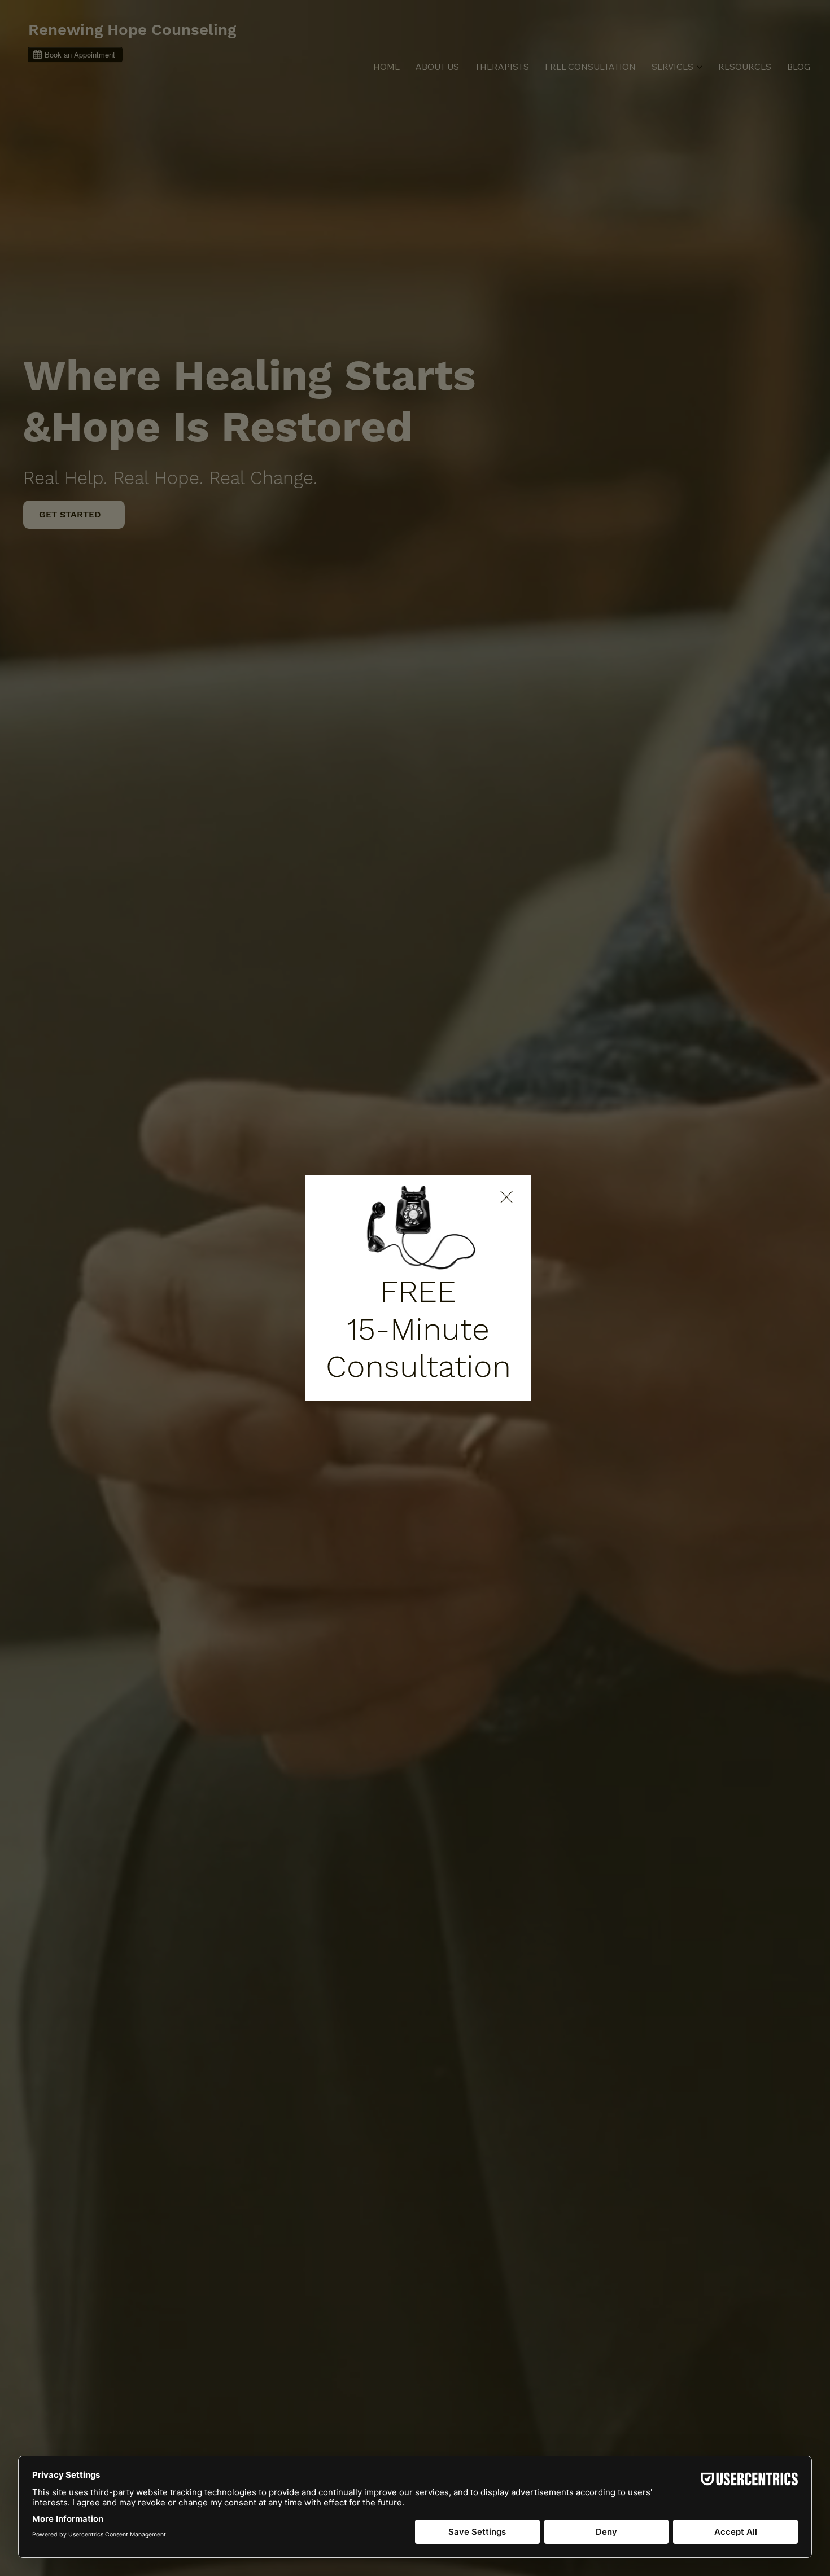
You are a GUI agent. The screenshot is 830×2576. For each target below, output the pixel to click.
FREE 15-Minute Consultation (418, 1328)
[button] (506, 1197)
